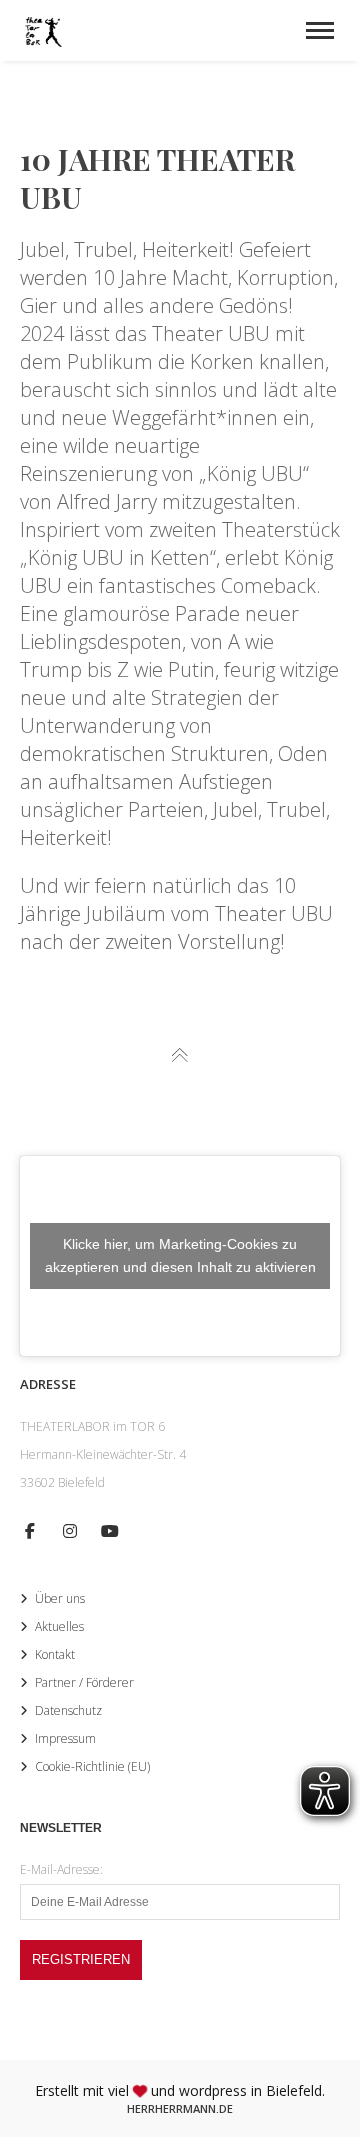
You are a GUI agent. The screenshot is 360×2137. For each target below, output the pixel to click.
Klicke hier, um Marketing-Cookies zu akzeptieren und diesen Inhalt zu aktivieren (180, 1255)
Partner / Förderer (84, 1682)
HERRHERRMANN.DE (180, 2108)
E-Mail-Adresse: (61, 1869)
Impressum (65, 1738)
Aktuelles (59, 1626)
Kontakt (55, 1654)
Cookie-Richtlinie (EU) (92, 1766)
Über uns (60, 1598)
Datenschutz (68, 1710)
